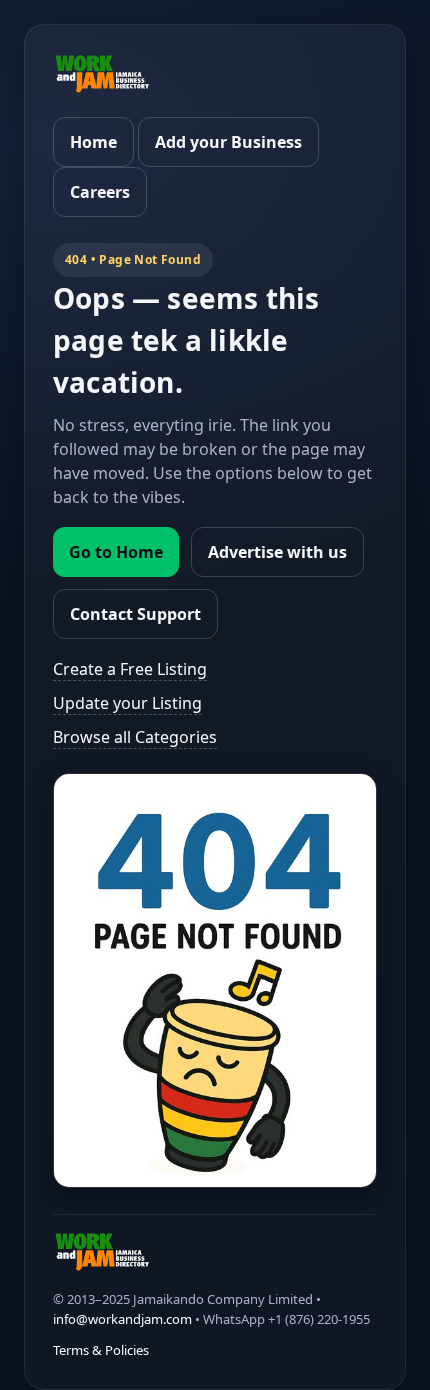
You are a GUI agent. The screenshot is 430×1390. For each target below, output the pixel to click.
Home (93, 142)
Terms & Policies (101, 1350)
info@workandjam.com (122, 1319)
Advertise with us (277, 552)
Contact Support (135, 614)
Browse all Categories (135, 737)
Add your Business (228, 142)
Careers (100, 192)
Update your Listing (127, 703)
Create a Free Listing (130, 669)
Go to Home (116, 552)
